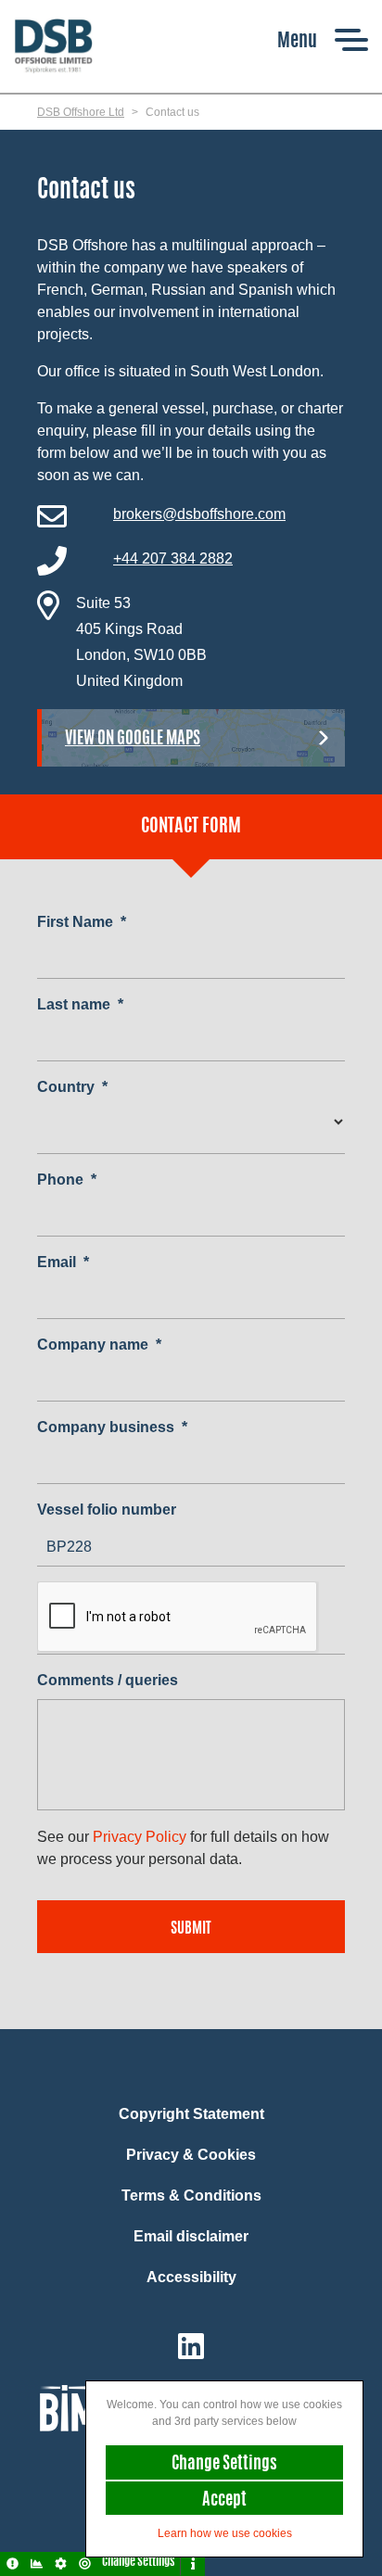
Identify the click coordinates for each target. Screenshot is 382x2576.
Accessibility (191, 2277)
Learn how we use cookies (225, 2533)
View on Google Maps (133, 740)
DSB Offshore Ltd (81, 112)
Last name (80, 1004)
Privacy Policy (140, 1837)
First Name (82, 922)
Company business (112, 1427)
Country (72, 1087)
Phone (67, 1180)
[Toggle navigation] (323, 39)
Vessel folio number (107, 1510)
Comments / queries (108, 1680)
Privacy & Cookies (191, 2155)
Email (63, 1262)
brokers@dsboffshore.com (199, 514)
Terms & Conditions (191, 2195)
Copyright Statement (191, 2114)
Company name (99, 1345)
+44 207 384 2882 (173, 558)
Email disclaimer (191, 2236)
